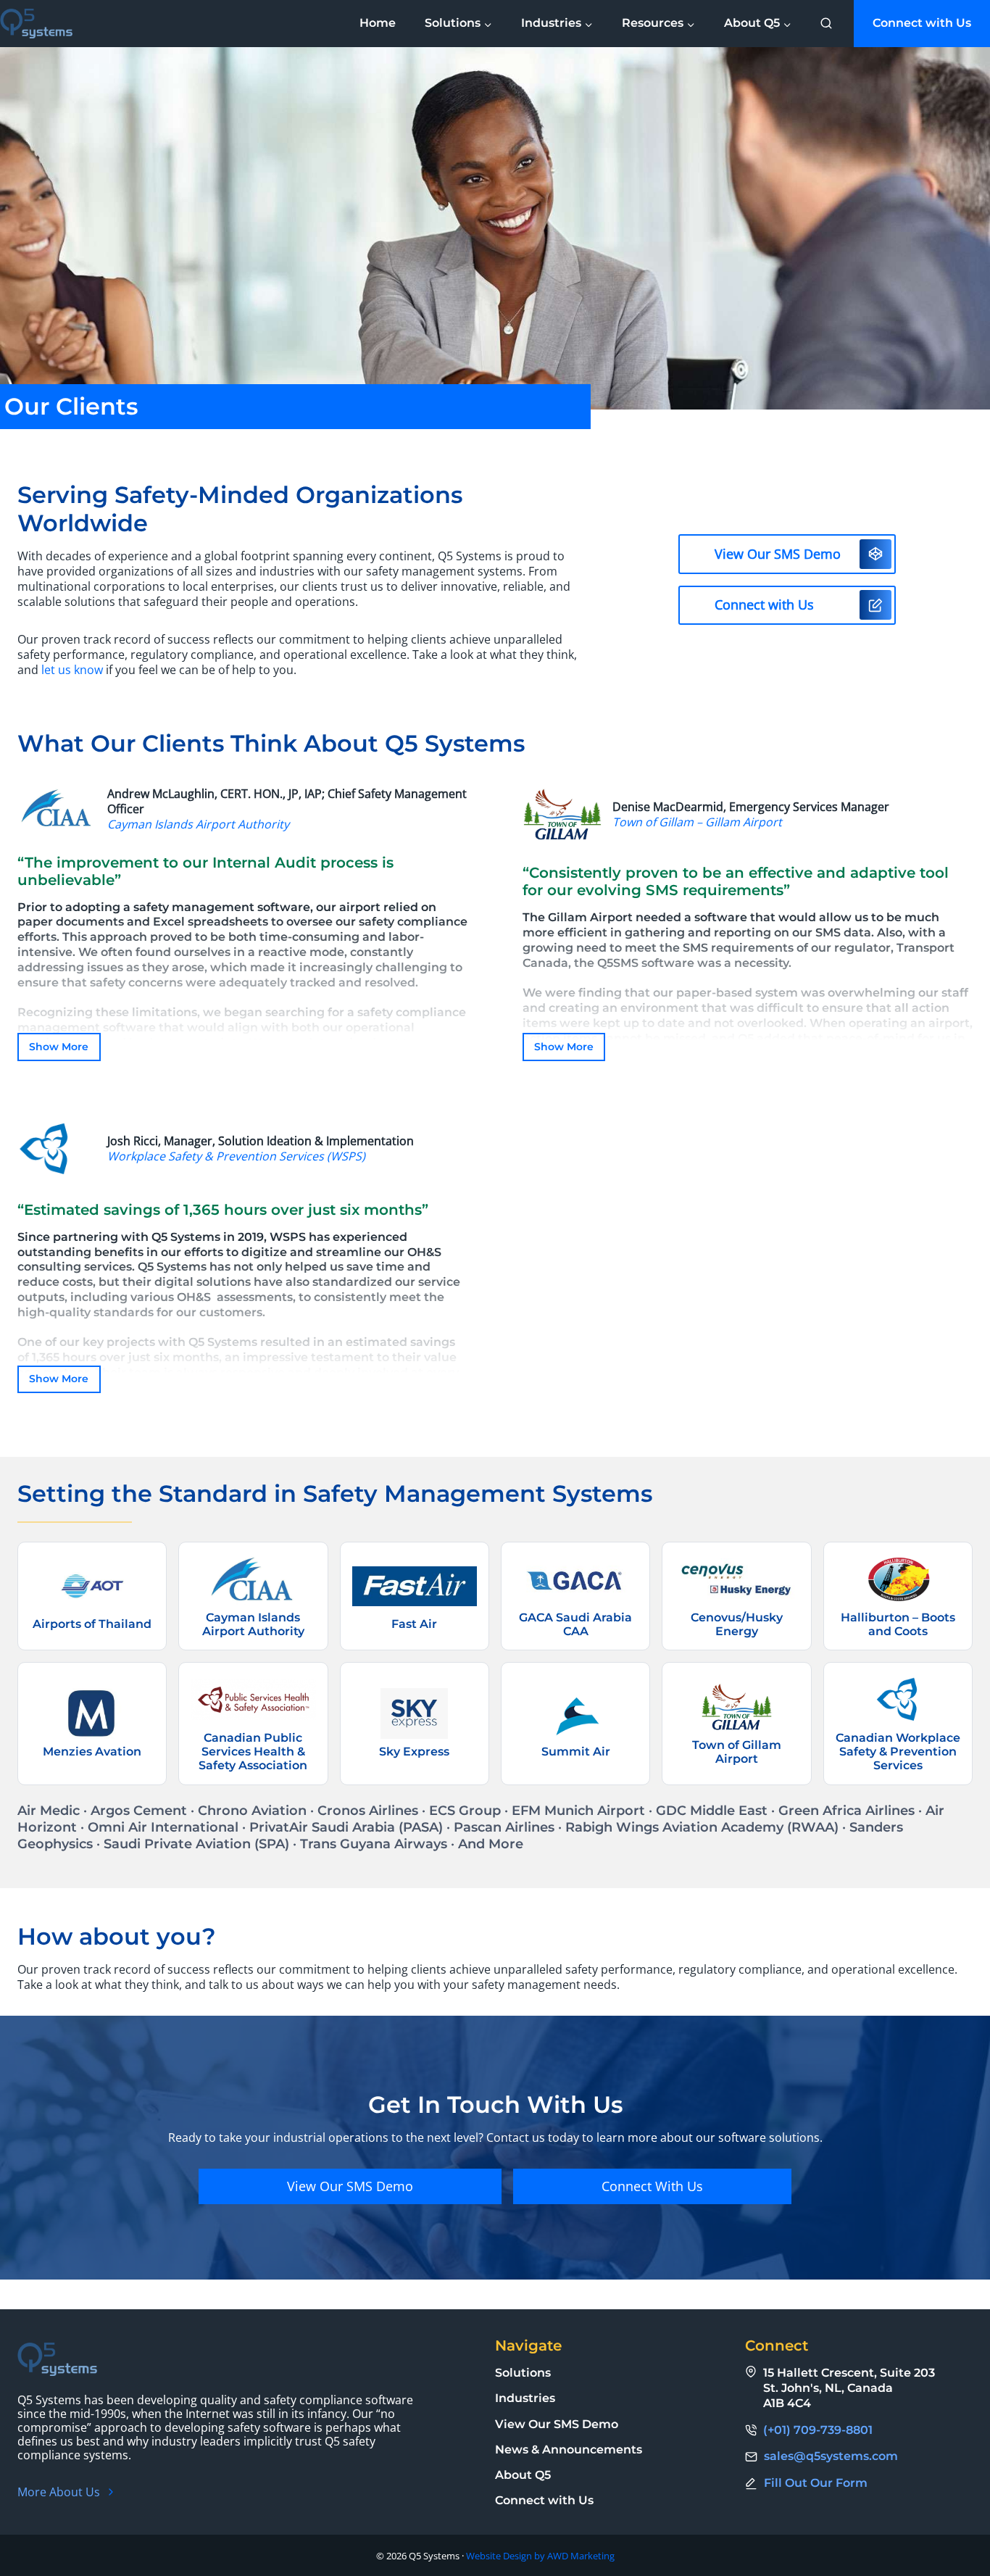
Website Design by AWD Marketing (540, 2556)
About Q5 (523, 2475)
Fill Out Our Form (816, 2483)
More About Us (59, 2492)
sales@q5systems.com (831, 2456)
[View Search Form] (826, 24)
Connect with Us (922, 23)
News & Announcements (569, 2450)
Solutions (523, 2373)
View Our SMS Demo (557, 2424)
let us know (72, 670)
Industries (525, 2398)
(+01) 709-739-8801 (818, 2430)
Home (378, 23)
